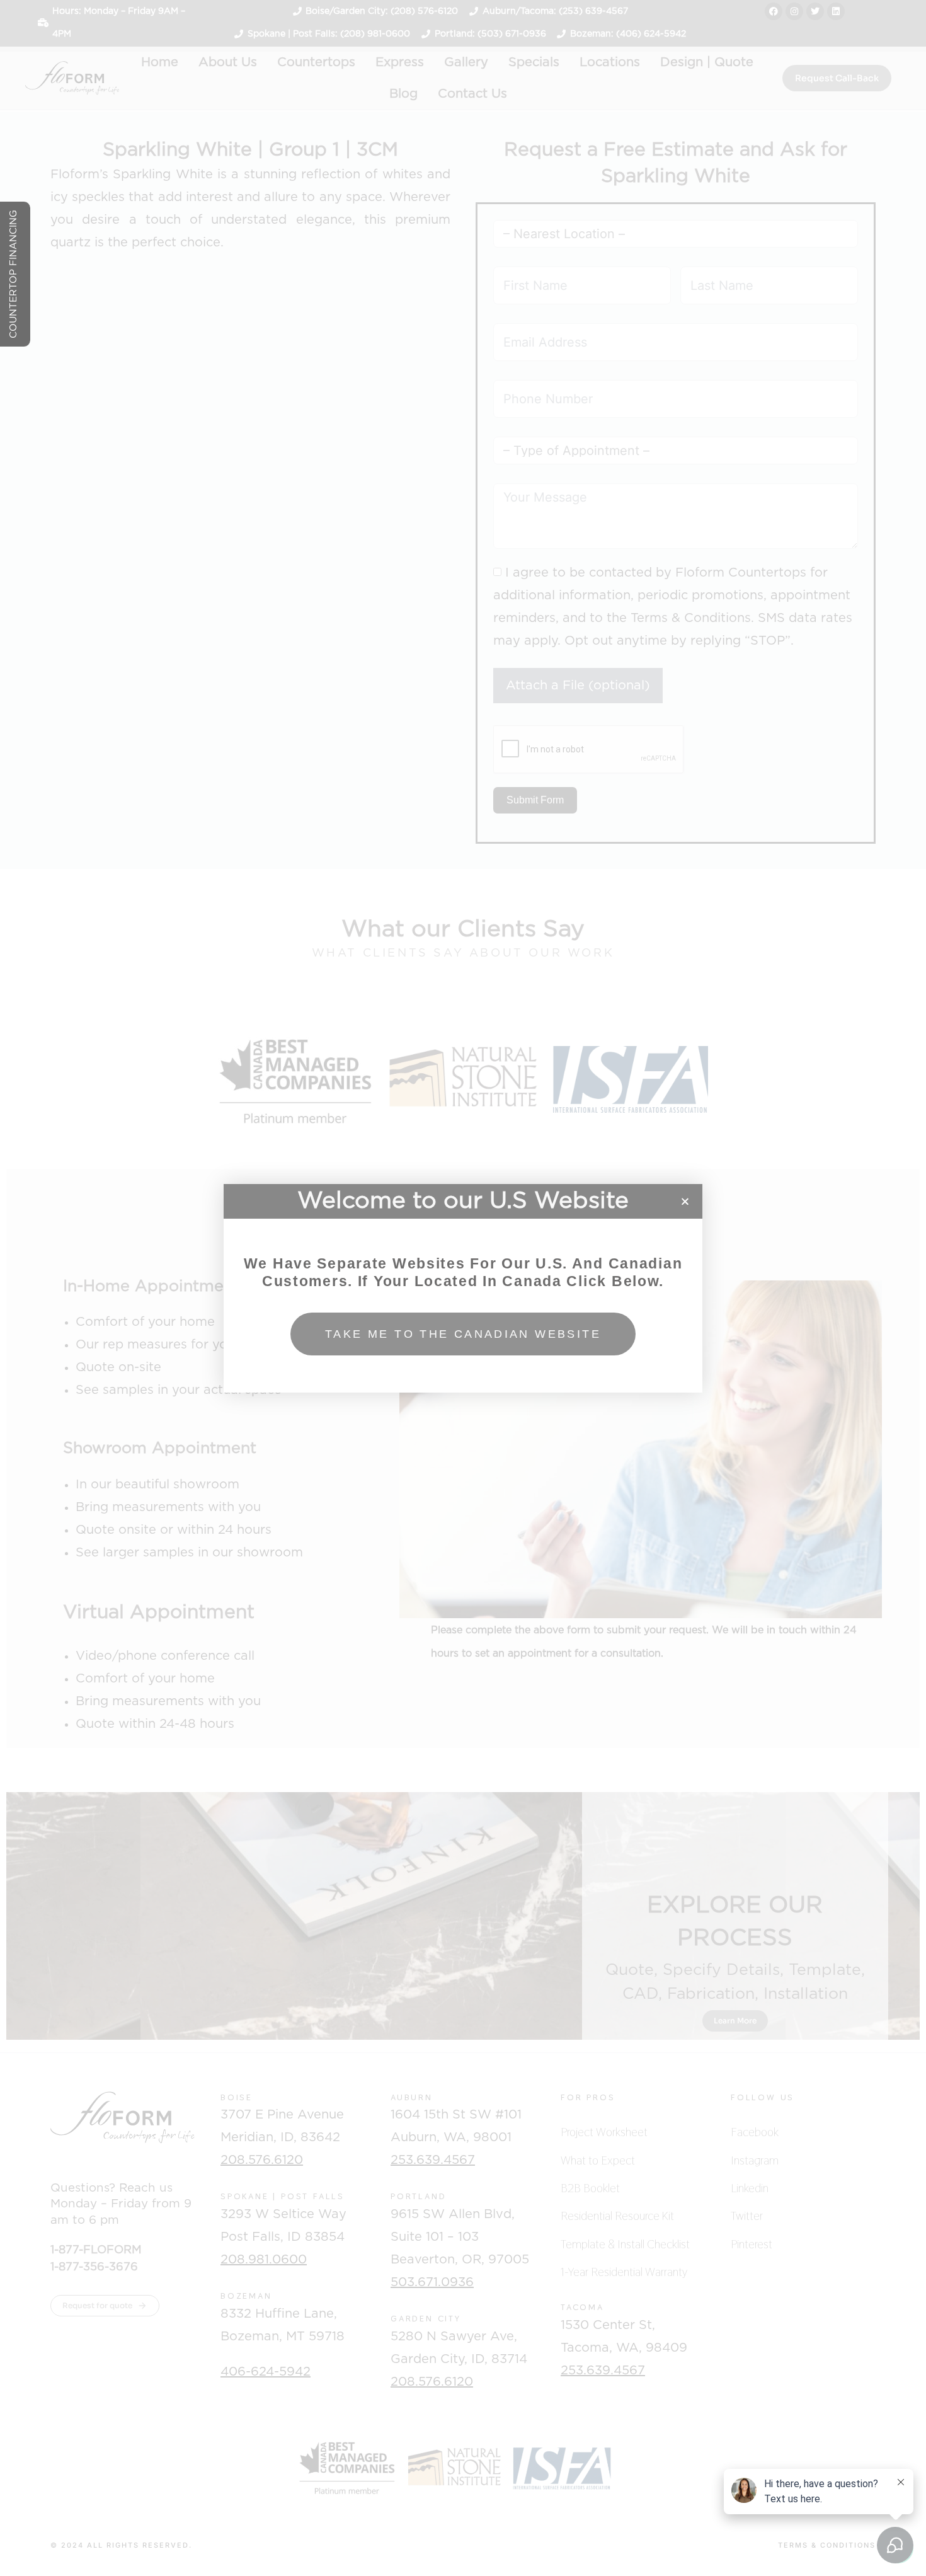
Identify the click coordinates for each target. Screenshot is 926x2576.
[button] (685, 1201)
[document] (463, 1288)
